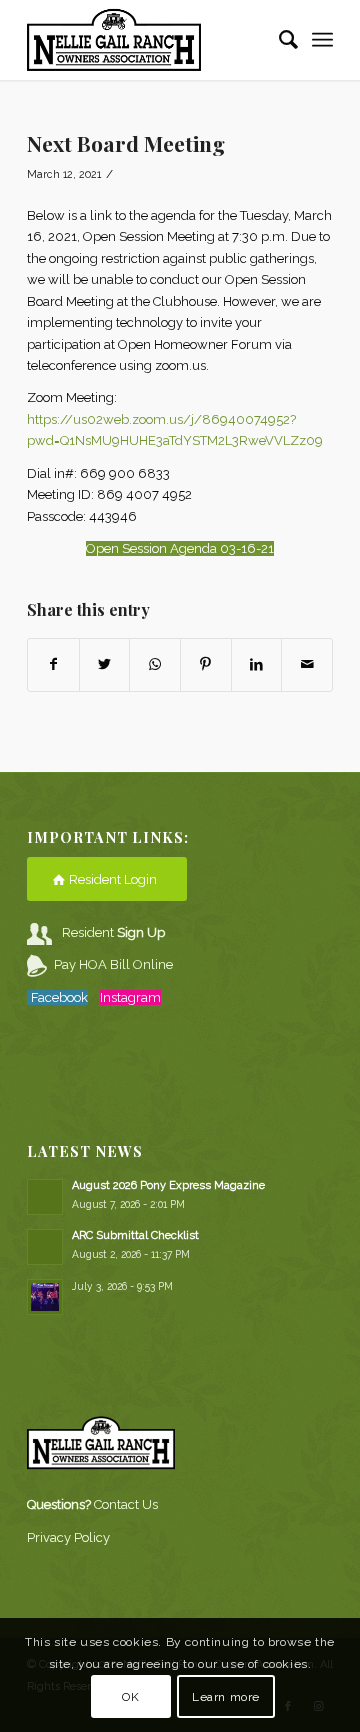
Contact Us (126, 1504)
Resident (113, 932)
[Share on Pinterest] (206, 664)
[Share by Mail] (307, 664)
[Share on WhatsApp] (155, 664)
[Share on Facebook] (53, 664)
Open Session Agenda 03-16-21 (180, 548)
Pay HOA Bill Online (113, 964)
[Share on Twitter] (105, 664)
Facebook (59, 997)
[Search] (278, 40)
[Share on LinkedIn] (257, 664)
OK (130, 1697)
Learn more (226, 1697)
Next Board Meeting (126, 143)
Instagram (130, 997)
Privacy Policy (68, 1537)
